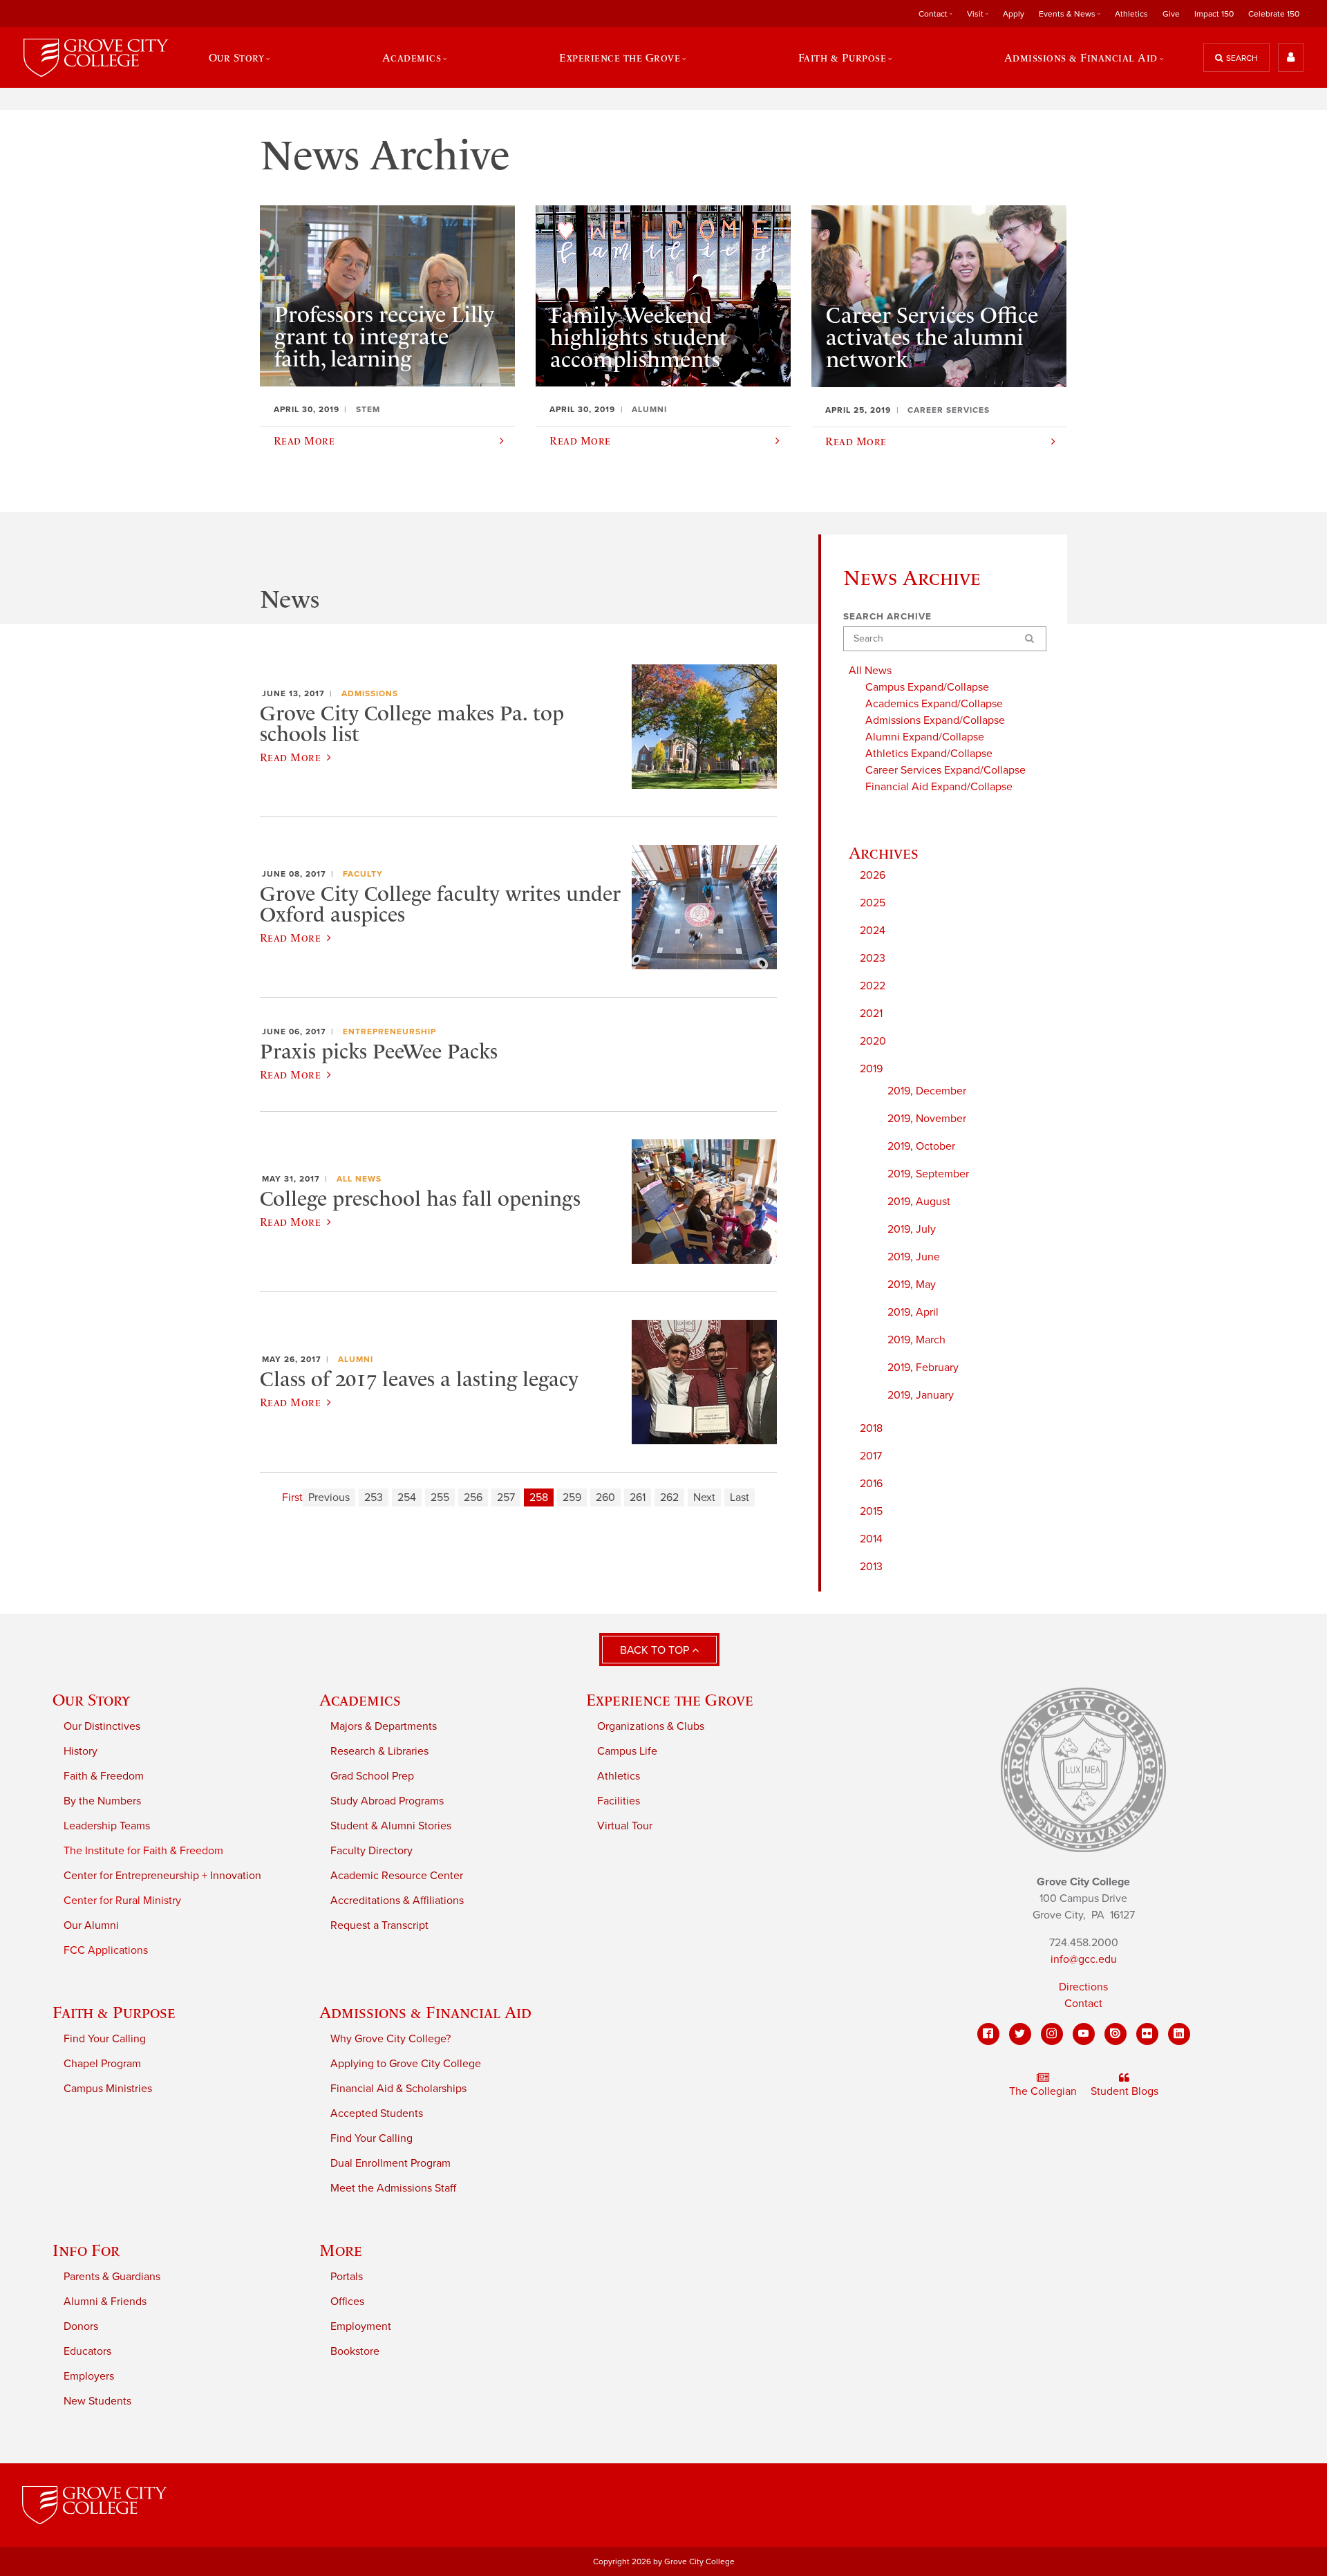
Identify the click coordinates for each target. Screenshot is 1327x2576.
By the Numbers (102, 1801)
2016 (871, 1484)
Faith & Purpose (114, 2012)
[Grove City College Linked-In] (1179, 2034)
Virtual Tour (625, 1826)
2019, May (912, 1285)
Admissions (370, 693)
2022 (873, 986)
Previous (329, 1497)
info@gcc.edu (1084, 1959)
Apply (1014, 14)
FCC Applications (106, 1950)
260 (605, 1497)
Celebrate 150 (1274, 14)
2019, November (927, 1119)
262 (669, 1497)
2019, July (912, 1229)
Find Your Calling (105, 2039)
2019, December (927, 1091)
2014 (871, 1539)
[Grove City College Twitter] (1020, 2034)
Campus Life (627, 1751)
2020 (873, 1041)
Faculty (363, 874)
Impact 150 (1214, 14)
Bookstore (355, 2351)
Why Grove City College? (390, 2039)
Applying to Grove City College (406, 2064)
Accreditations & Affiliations (397, 1901)
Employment (361, 2326)
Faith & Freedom (104, 1776)
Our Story (91, 1700)
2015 (871, 1511)
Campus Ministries (108, 2089)
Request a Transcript (379, 1925)
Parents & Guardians (112, 2277)
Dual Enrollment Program (390, 2163)
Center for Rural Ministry (122, 1901)
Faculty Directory (371, 1851)
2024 (873, 931)
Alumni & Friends (105, 2302)
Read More (290, 757)
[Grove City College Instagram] (1052, 2034)
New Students (97, 2401)
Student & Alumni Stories (391, 1826)
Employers (89, 2376)
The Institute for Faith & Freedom (143, 1851)
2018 (871, 1428)
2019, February (923, 1368)
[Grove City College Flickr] (1147, 2034)
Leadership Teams (107, 1826)
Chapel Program (102, 2064)
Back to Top (656, 1650)
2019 (871, 1069)
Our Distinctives (102, 1726)
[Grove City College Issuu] (1116, 2034)
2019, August (919, 1202)
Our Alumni (91, 1925)
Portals (347, 2277)
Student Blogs (1124, 2091)
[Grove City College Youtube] (1084, 2034)
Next (704, 1497)
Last (740, 1497)
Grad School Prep (372, 1776)
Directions (1083, 1987)
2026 (873, 875)
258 (539, 1497)
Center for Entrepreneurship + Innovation (162, 1876)
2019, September (928, 1174)
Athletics (1131, 14)
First (292, 1497)
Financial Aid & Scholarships (398, 2089)
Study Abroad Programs (387, 1801)
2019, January (921, 1395)
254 (407, 1497)
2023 (873, 958)
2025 (873, 903)
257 (506, 1497)
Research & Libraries (379, 1751)
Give (1171, 14)
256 (473, 1497)
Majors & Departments (384, 1726)
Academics (360, 1700)
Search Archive (887, 617)
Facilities (619, 1801)
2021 (871, 1014)
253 (374, 1497)
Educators (87, 2351)
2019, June (914, 1257)
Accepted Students (377, 2113)
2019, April (913, 1312)
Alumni (356, 1359)
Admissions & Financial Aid (425, 2012)
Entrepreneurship (389, 1032)
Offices (347, 2302)
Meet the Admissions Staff (393, 2188)
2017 (871, 1456)
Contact (1083, 2004)
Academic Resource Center (397, 1876)
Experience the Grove (670, 1700)
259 (572, 1497)
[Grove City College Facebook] (988, 2034)
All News (359, 1179)
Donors (81, 2326)
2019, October (921, 1146)
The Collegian (1043, 2091)
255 (440, 1497)
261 (638, 1497)
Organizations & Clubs (651, 1726)
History (81, 1751)
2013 (871, 1567)
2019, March (916, 1340)
